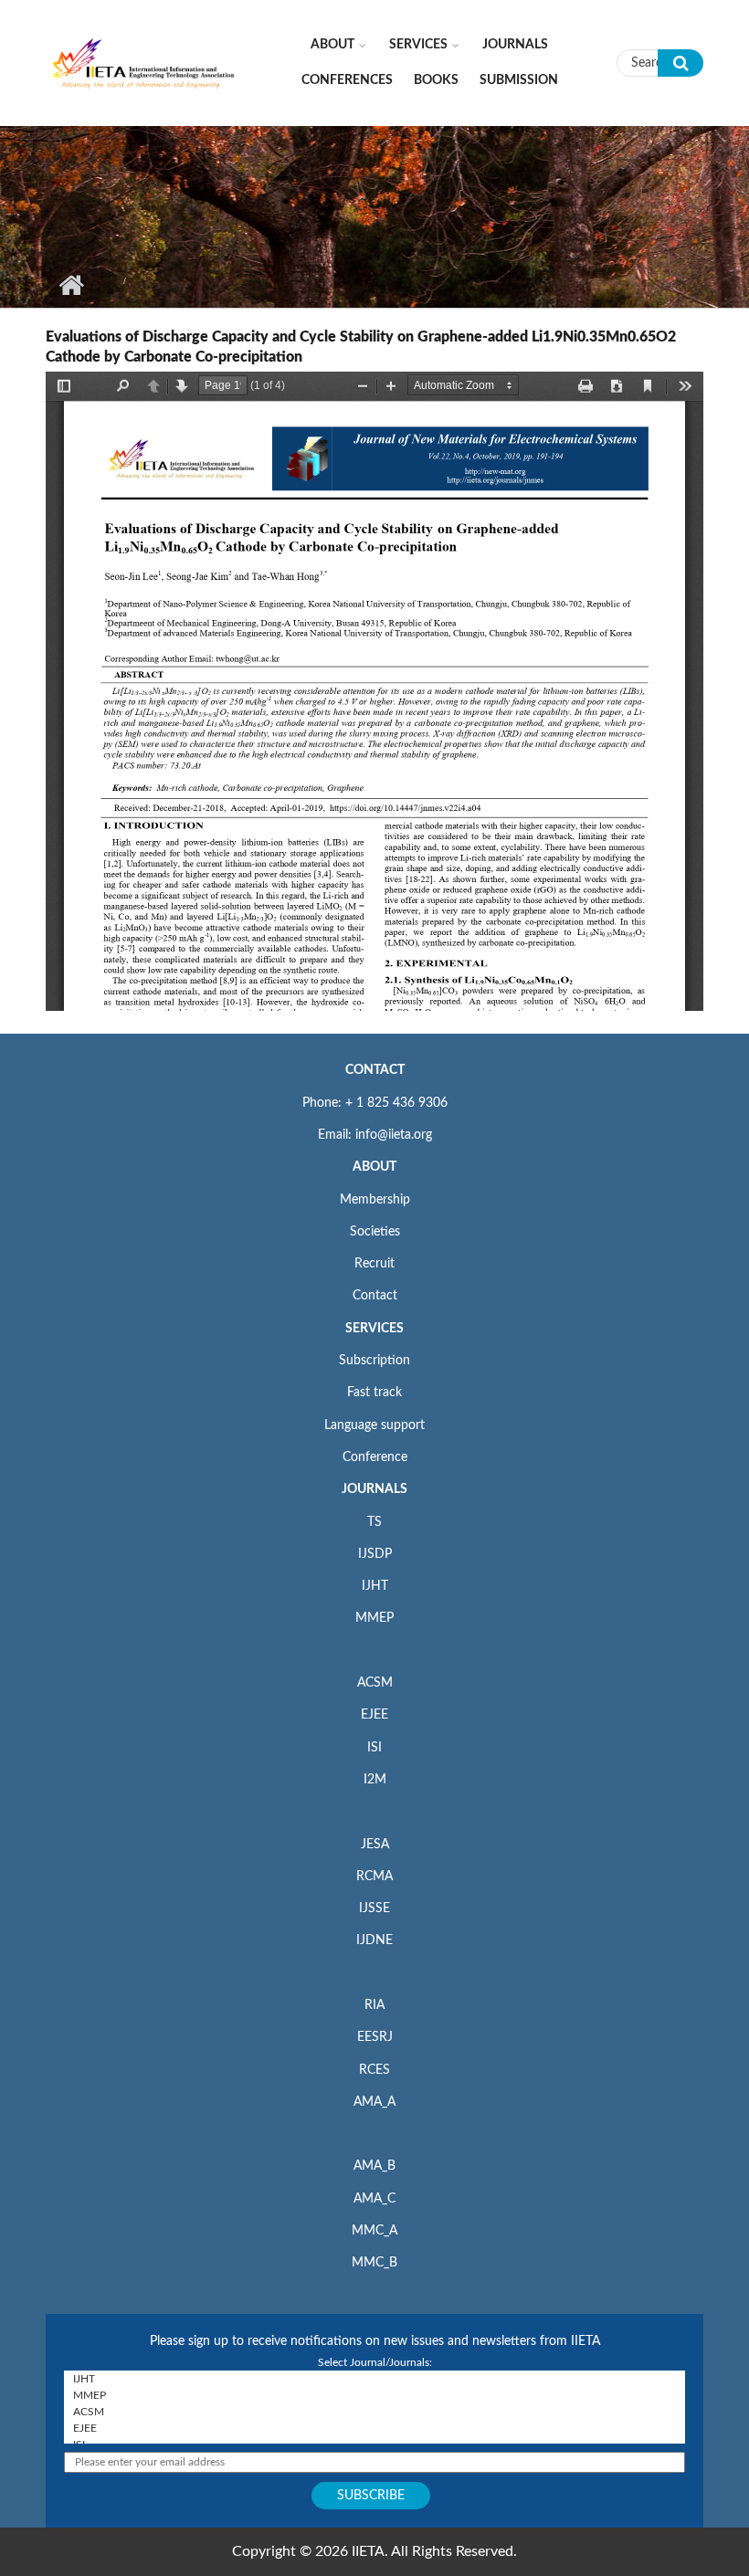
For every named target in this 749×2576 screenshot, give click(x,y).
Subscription (374, 1361)
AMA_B (374, 2166)
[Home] (144, 62)
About (332, 45)
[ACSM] (374, 2412)
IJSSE (374, 1908)
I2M (375, 1780)
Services (418, 45)
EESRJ (375, 2037)
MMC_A (374, 2231)
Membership (375, 1200)
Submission (519, 80)
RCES (374, 2070)
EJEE (374, 1715)
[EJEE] (374, 2428)
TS (374, 1522)
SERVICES (374, 1329)
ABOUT (374, 1167)
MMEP (374, 1618)
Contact (375, 1296)
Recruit (374, 1264)
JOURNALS (374, 1489)
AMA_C (374, 2199)
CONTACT (375, 1070)
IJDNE (374, 1940)
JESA (375, 1845)
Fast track (374, 1393)
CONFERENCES (347, 80)
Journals (515, 45)
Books (436, 80)
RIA (374, 2005)
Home (71, 285)
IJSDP (375, 1554)
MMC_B (374, 2263)
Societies (375, 1232)
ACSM (375, 1683)
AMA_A (374, 2102)
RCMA (374, 1877)
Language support (374, 1425)
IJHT (375, 1586)
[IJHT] (374, 2379)
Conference (375, 1457)
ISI (374, 1748)
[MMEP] (374, 2395)
